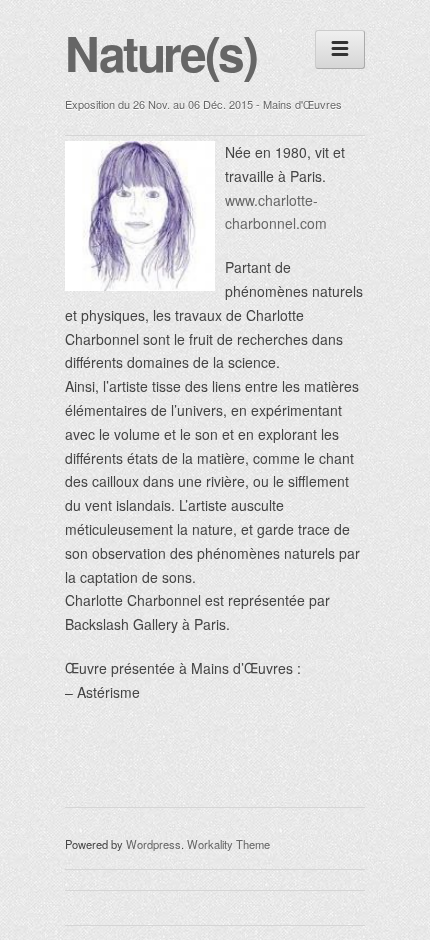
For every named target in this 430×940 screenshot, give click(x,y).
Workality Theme (228, 844)
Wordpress (153, 844)
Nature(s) (160, 52)
